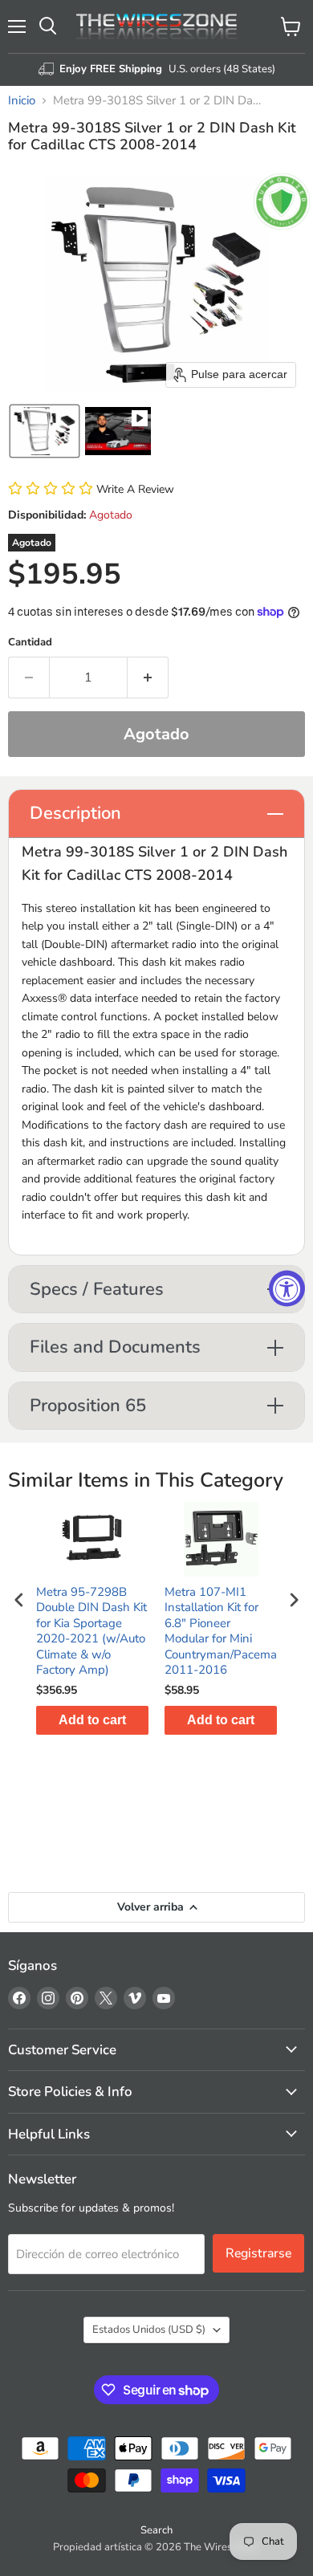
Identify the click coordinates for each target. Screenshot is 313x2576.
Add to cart (92, 1720)
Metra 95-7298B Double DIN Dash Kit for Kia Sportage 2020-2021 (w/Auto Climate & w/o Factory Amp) (91, 1632)
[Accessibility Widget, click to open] (287, 1288)
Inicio (22, 101)
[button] (45, 431)
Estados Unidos (149, 2330)
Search (156, 2530)
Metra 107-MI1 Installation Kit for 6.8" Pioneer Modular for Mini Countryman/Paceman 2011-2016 (221, 1632)
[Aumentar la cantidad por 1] (148, 678)
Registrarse (258, 2253)
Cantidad (30, 643)
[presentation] (19, 1600)
